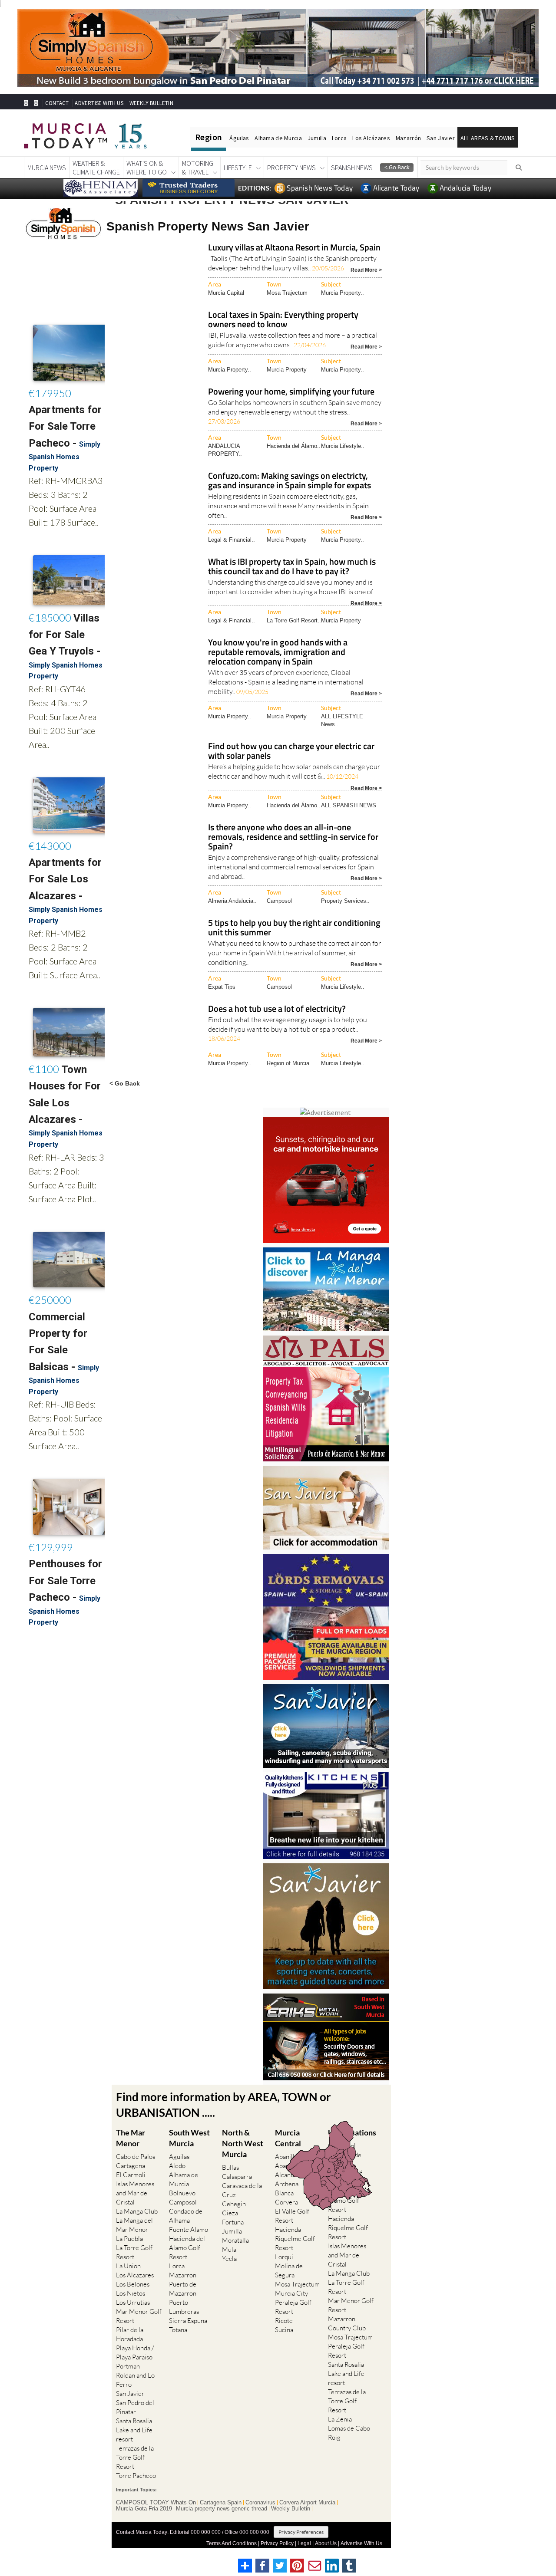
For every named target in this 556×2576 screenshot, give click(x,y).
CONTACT (57, 103)
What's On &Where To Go (147, 168)
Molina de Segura (289, 2270)
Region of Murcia (288, 1063)
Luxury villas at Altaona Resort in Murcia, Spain (294, 248)
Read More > (366, 269)
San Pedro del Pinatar (135, 2407)
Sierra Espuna (188, 2321)
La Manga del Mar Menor (134, 2225)
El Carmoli (131, 2175)
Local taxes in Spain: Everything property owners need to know (283, 320)
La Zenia (340, 2419)
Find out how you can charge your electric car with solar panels (291, 752)
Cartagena (131, 2166)
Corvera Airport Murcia (307, 2503)
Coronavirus (260, 2503)
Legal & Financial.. (232, 540)
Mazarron (183, 2275)
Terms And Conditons (232, 2543)
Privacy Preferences (301, 2532)
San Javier (441, 138)
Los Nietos (131, 2293)
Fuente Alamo (189, 2229)
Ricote (284, 2321)
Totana (178, 2330)
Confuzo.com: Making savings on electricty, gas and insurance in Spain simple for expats (290, 481)
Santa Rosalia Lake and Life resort (134, 2430)
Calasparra (237, 2176)
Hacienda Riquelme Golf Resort (295, 2239)
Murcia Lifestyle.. (343, 446)
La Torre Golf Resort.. (294, 620)
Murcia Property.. (343, 293)
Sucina (284, 2330)
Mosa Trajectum (287, 293)
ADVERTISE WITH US (99, 103)
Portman (128, 2366)
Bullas (230, 2167)
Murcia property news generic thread (222, 2509)
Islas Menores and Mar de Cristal (135, 2193)
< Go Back (125, 1083)
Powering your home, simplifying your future (291, 392)
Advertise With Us (361, 2543)
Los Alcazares (135, 2275)
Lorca (339, 138)
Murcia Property (287, 370)
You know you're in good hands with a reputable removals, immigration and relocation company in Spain (278, 653)
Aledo (177, 2166)
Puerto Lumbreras (184, 2307)
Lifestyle (238, 168)
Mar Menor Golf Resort (139, 2316)
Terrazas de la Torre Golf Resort (135, 2457)
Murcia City (291, 2293)
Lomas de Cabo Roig (349, 2433)
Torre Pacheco (136, 2476)
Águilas (239, 138)
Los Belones (133, 2284)
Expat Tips (222, 987)
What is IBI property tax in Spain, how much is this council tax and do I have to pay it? (292, 567)
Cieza (230, 2213)
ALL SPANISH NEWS (349, 805)
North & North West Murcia (243, 2143)
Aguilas (179, 2157)
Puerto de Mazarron (183, 2289)
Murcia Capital (226, 293)
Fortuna (233, 2222)
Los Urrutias (133, 2302)
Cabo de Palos (136, 2157)
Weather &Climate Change (96, 168)
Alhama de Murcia (278, 138)
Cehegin (234, 2204)
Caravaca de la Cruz (242, 2190)
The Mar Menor (131, 2138)
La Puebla (129, 2239)
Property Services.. (345, 901)
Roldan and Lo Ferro (135, 2380)
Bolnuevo (182, 2193)
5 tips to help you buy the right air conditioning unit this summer (294, 928)
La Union (128, 2266)
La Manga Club (137, 2211)
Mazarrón (408, 138)
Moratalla (235, 2240)
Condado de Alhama (186, 2216)
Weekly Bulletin (291, 2509)
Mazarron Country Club (347, 2323)
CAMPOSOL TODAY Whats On (156, 2503)
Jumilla (317, 138)
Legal (304, 2543)
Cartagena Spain (221, 2503)
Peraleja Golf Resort (293, 2307)
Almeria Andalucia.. (232, 901)
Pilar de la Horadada (130, 2334)
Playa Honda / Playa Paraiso (135, 2352)
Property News (291, 168)
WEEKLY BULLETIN (151, 103)
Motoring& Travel (198, 168)
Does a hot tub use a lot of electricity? (277, 1009)
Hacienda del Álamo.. (294, 446)
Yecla (229, 2259)
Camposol (279, 901)
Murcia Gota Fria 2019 (144, 2509)
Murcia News (47, 168)
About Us (326, 2543)
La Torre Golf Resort (134, 2252)
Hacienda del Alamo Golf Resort (187, 2248)
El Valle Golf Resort (292, 2216)
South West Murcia (189, 2138)
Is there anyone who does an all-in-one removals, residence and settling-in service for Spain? (293, 837)
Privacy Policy (277, 2543)
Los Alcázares (371, 138)
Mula (229, 2249)
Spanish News (352, 168)
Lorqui (284, 2257)
